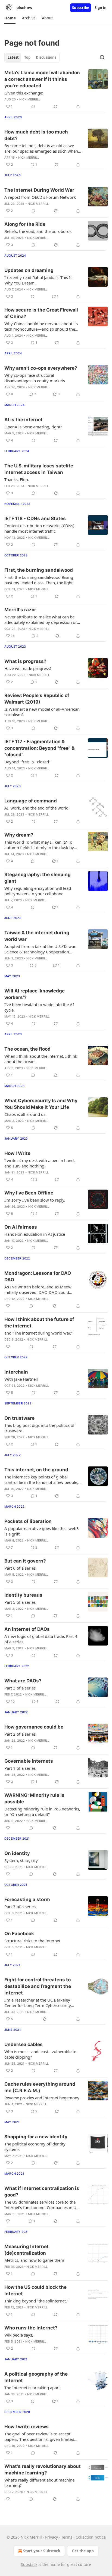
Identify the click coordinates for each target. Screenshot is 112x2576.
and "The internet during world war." (38, 1333)
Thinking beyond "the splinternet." (36, 2301)
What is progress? (25, 661)
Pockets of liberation (28, 1521)
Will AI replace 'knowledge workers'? (35, 994)
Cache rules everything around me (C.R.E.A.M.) (40, 2087)
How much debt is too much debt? (36, 135)
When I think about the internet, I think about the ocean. (41, 1059)
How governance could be (34, 1727)
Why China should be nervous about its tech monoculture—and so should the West (41, 326)
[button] (10, 18)
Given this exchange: (24, 93)
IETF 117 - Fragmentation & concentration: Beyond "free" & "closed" (39, 748)
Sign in (101, 8)
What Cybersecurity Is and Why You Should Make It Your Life (41, 1104)
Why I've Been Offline (29, 1193)
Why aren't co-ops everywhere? (41, 368)
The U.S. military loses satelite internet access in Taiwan (39, 469)
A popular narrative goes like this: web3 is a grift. (42, 1531)
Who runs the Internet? (31, 2328)
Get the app (83, 2551)
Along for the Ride (25, 224)
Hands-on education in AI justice (35, 1234)
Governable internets (29, 1761)
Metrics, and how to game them (34, 2260)
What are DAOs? (23, 1681)
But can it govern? (25, 1561)
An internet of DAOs (27, 1629)
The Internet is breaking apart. (33, 2388)
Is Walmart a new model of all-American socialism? (42, 712)
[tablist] (32, 57)
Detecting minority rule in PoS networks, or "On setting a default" (42, 1812)
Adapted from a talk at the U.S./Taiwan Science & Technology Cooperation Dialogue (40, 949)
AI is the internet (24, 420)
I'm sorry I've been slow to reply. (35, 1200)
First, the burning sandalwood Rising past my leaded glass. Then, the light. (39, 580)
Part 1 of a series (20, 1768)
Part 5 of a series (20, 1602)
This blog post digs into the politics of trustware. (39, 1428)
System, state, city (21, 1860)
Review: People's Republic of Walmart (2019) (37, 699)
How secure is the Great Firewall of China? (41, 313)
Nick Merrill (30, 99)
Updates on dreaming (29, 270)
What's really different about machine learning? (39, 2483)
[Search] (102, 57)
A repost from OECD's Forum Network (40, 197)
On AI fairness (21, 1227)
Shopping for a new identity (36, 2137)
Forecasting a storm (27, 1899)
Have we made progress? (28, 668)
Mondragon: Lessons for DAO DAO (38, 1276)
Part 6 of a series (20, 1568)
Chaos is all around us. (25, 1114)
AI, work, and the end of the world (36, 808)
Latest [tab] (13, 57)
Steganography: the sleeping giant (38, 878)
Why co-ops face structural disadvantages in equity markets (35, 378)
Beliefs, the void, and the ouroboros (38, 231)
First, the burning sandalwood (39, 570)
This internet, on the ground (36, 1470)
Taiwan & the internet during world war (37, 936)
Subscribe (81, 8)
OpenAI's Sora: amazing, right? (33, 427)
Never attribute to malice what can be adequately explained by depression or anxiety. (41, 619)
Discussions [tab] (46, 57)
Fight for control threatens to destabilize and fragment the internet (38, 1986)
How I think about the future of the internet (39, 1323)
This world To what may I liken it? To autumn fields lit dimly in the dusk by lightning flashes (39, 845)
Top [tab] (27, 57)
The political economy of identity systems (35, 2147)
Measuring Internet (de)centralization (27, 2250)
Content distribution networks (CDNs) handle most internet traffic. (39, 528)
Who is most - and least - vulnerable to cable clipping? (40, 2054)
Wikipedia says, (19, 2335)
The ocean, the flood (27, 1049)
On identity (17, 1853)
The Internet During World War (39, 190)
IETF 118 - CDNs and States (35, 518)
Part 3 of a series (20, 1688)
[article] (56, 90)
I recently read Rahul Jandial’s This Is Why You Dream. (38, 280)
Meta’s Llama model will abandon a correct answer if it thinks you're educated (42, 79)
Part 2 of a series (20, 1734)
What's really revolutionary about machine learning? (43, 2470)
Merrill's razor (20, 610)
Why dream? (19, 835)
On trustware (19, 1418)
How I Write (17, 1153)
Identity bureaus (23, 1595)
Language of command (31, 801)
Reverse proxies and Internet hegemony (42, 2098)
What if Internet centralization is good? (42, 2192)
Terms (67, 2537)
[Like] (8, 1306)
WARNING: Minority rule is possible (34, 1798)
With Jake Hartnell (21, 1379)
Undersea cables (24, 2044)
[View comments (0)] (33, 106)
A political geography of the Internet (36, 2377)
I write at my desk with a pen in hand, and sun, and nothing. (40, 1163)
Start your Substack (42, 2551)
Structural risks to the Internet (32, 1941)
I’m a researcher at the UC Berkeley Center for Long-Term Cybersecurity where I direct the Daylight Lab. (38, 2003)
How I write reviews (27, 2427)
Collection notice (91, 2537)
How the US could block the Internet (35, 2290)
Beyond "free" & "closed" (27, 762)
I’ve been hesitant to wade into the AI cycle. (39, 1007)
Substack (29, 2564)
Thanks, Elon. (17, 479)
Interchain (16, 1372)
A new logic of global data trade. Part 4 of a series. (41, 1639)
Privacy (52, 2537)
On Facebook (19, 1934)
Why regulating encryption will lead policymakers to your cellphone (38, 891)
